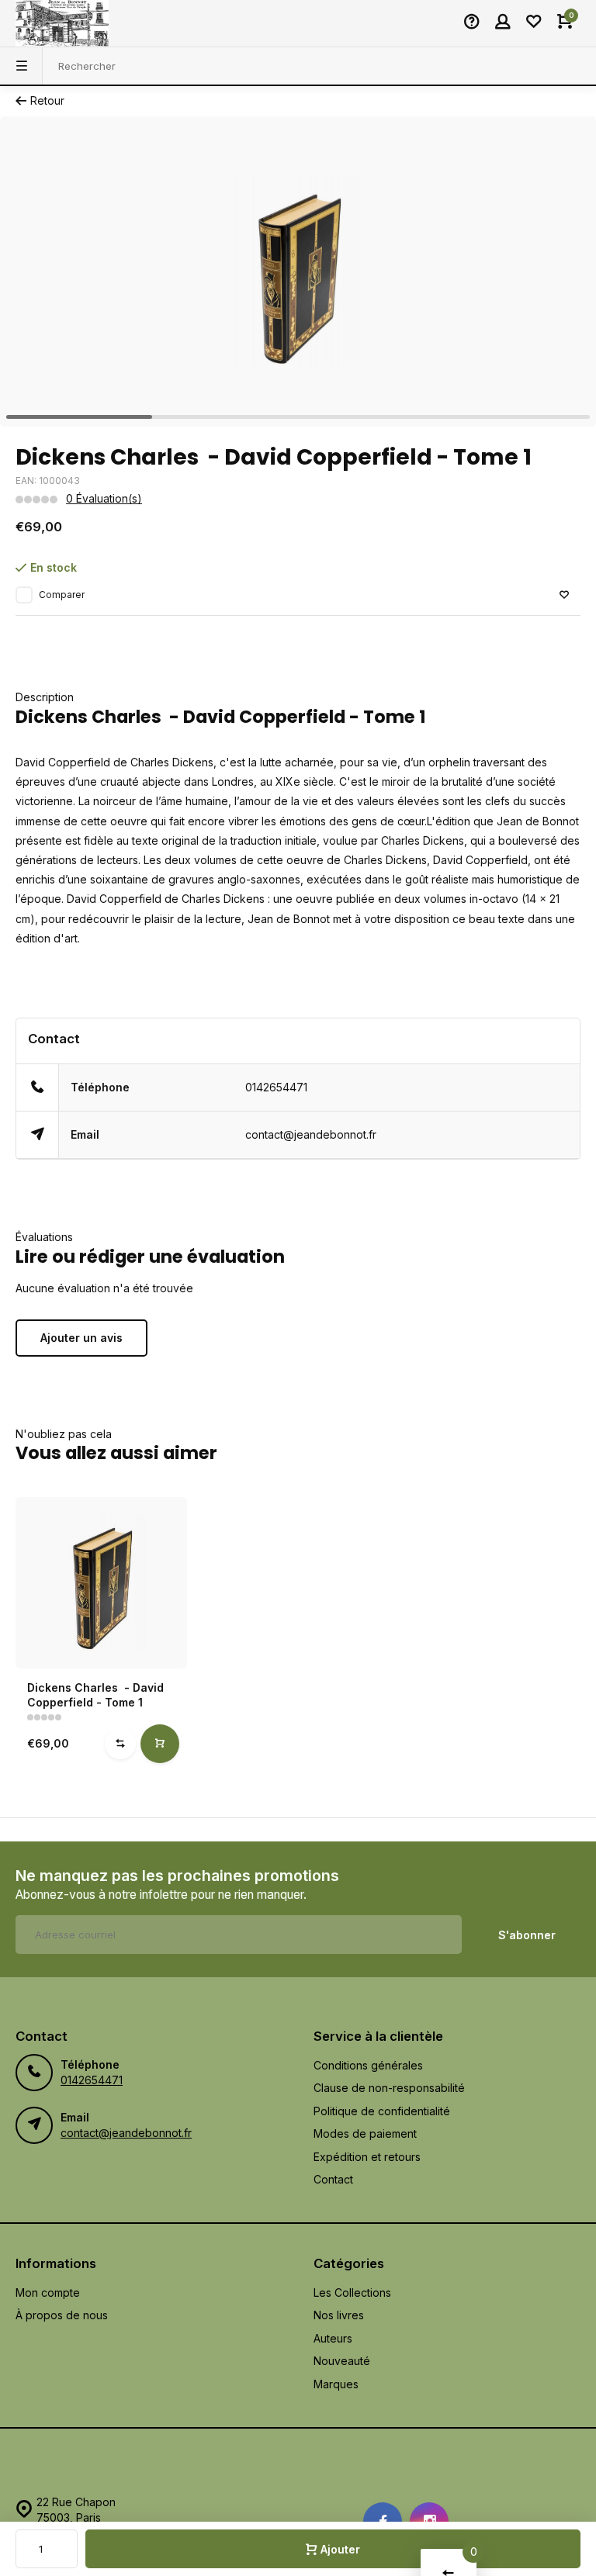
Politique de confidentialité (382, 2111)
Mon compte (48, 2292)
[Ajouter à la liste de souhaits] (564, 595)
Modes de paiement (365, 2133)
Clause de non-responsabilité (389, 2088)
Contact (333, 2179)
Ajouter (340, 2549)
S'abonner (527, 1935)
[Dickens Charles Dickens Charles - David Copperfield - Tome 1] (101, 1583)
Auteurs (333, 2338)
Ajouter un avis (81, 1338)
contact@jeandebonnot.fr (311, 1134)
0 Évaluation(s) (104, 498)
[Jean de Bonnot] (62, 23)
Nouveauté (342, 2361)
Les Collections (352, 2292)
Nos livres (339, 2315)
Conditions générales (368, 2065)
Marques (336, 2384)
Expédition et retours (367, 2157)
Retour (47, 100)
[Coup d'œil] (160, 1744)
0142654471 (276, 1087)
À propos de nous (62, 2315)
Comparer (62, 595)
